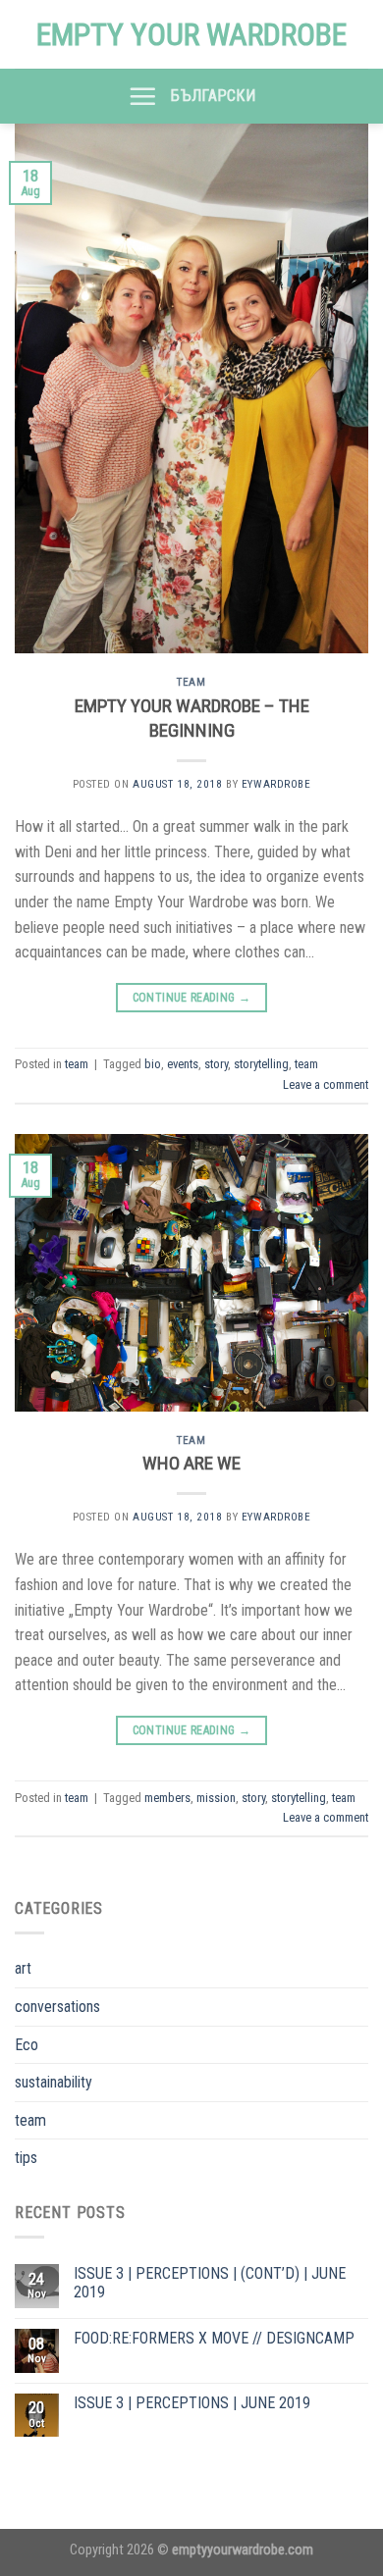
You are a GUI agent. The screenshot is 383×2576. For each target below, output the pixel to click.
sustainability (54, 2082)
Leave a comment (326, 1084)
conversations (57, 2007)
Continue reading (192, 998)
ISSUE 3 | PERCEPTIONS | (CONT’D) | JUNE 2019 (210, 2283)
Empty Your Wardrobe (191, 34)
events (183, 1064)
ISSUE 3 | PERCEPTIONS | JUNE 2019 (192, 2403)
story (216, 1064)
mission (216, 1798)
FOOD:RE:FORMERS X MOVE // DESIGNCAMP (214, 2338)
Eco (27, 2045)
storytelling (261, 1064)
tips (26, 2158)
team (191, 682)
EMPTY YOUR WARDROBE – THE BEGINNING (192, 718)
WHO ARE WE (191, 1463)
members (167, 1798)
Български (213, 96)
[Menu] (142, 96)
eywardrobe (276, 784)
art (23, 1968)
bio (153, 1064)
